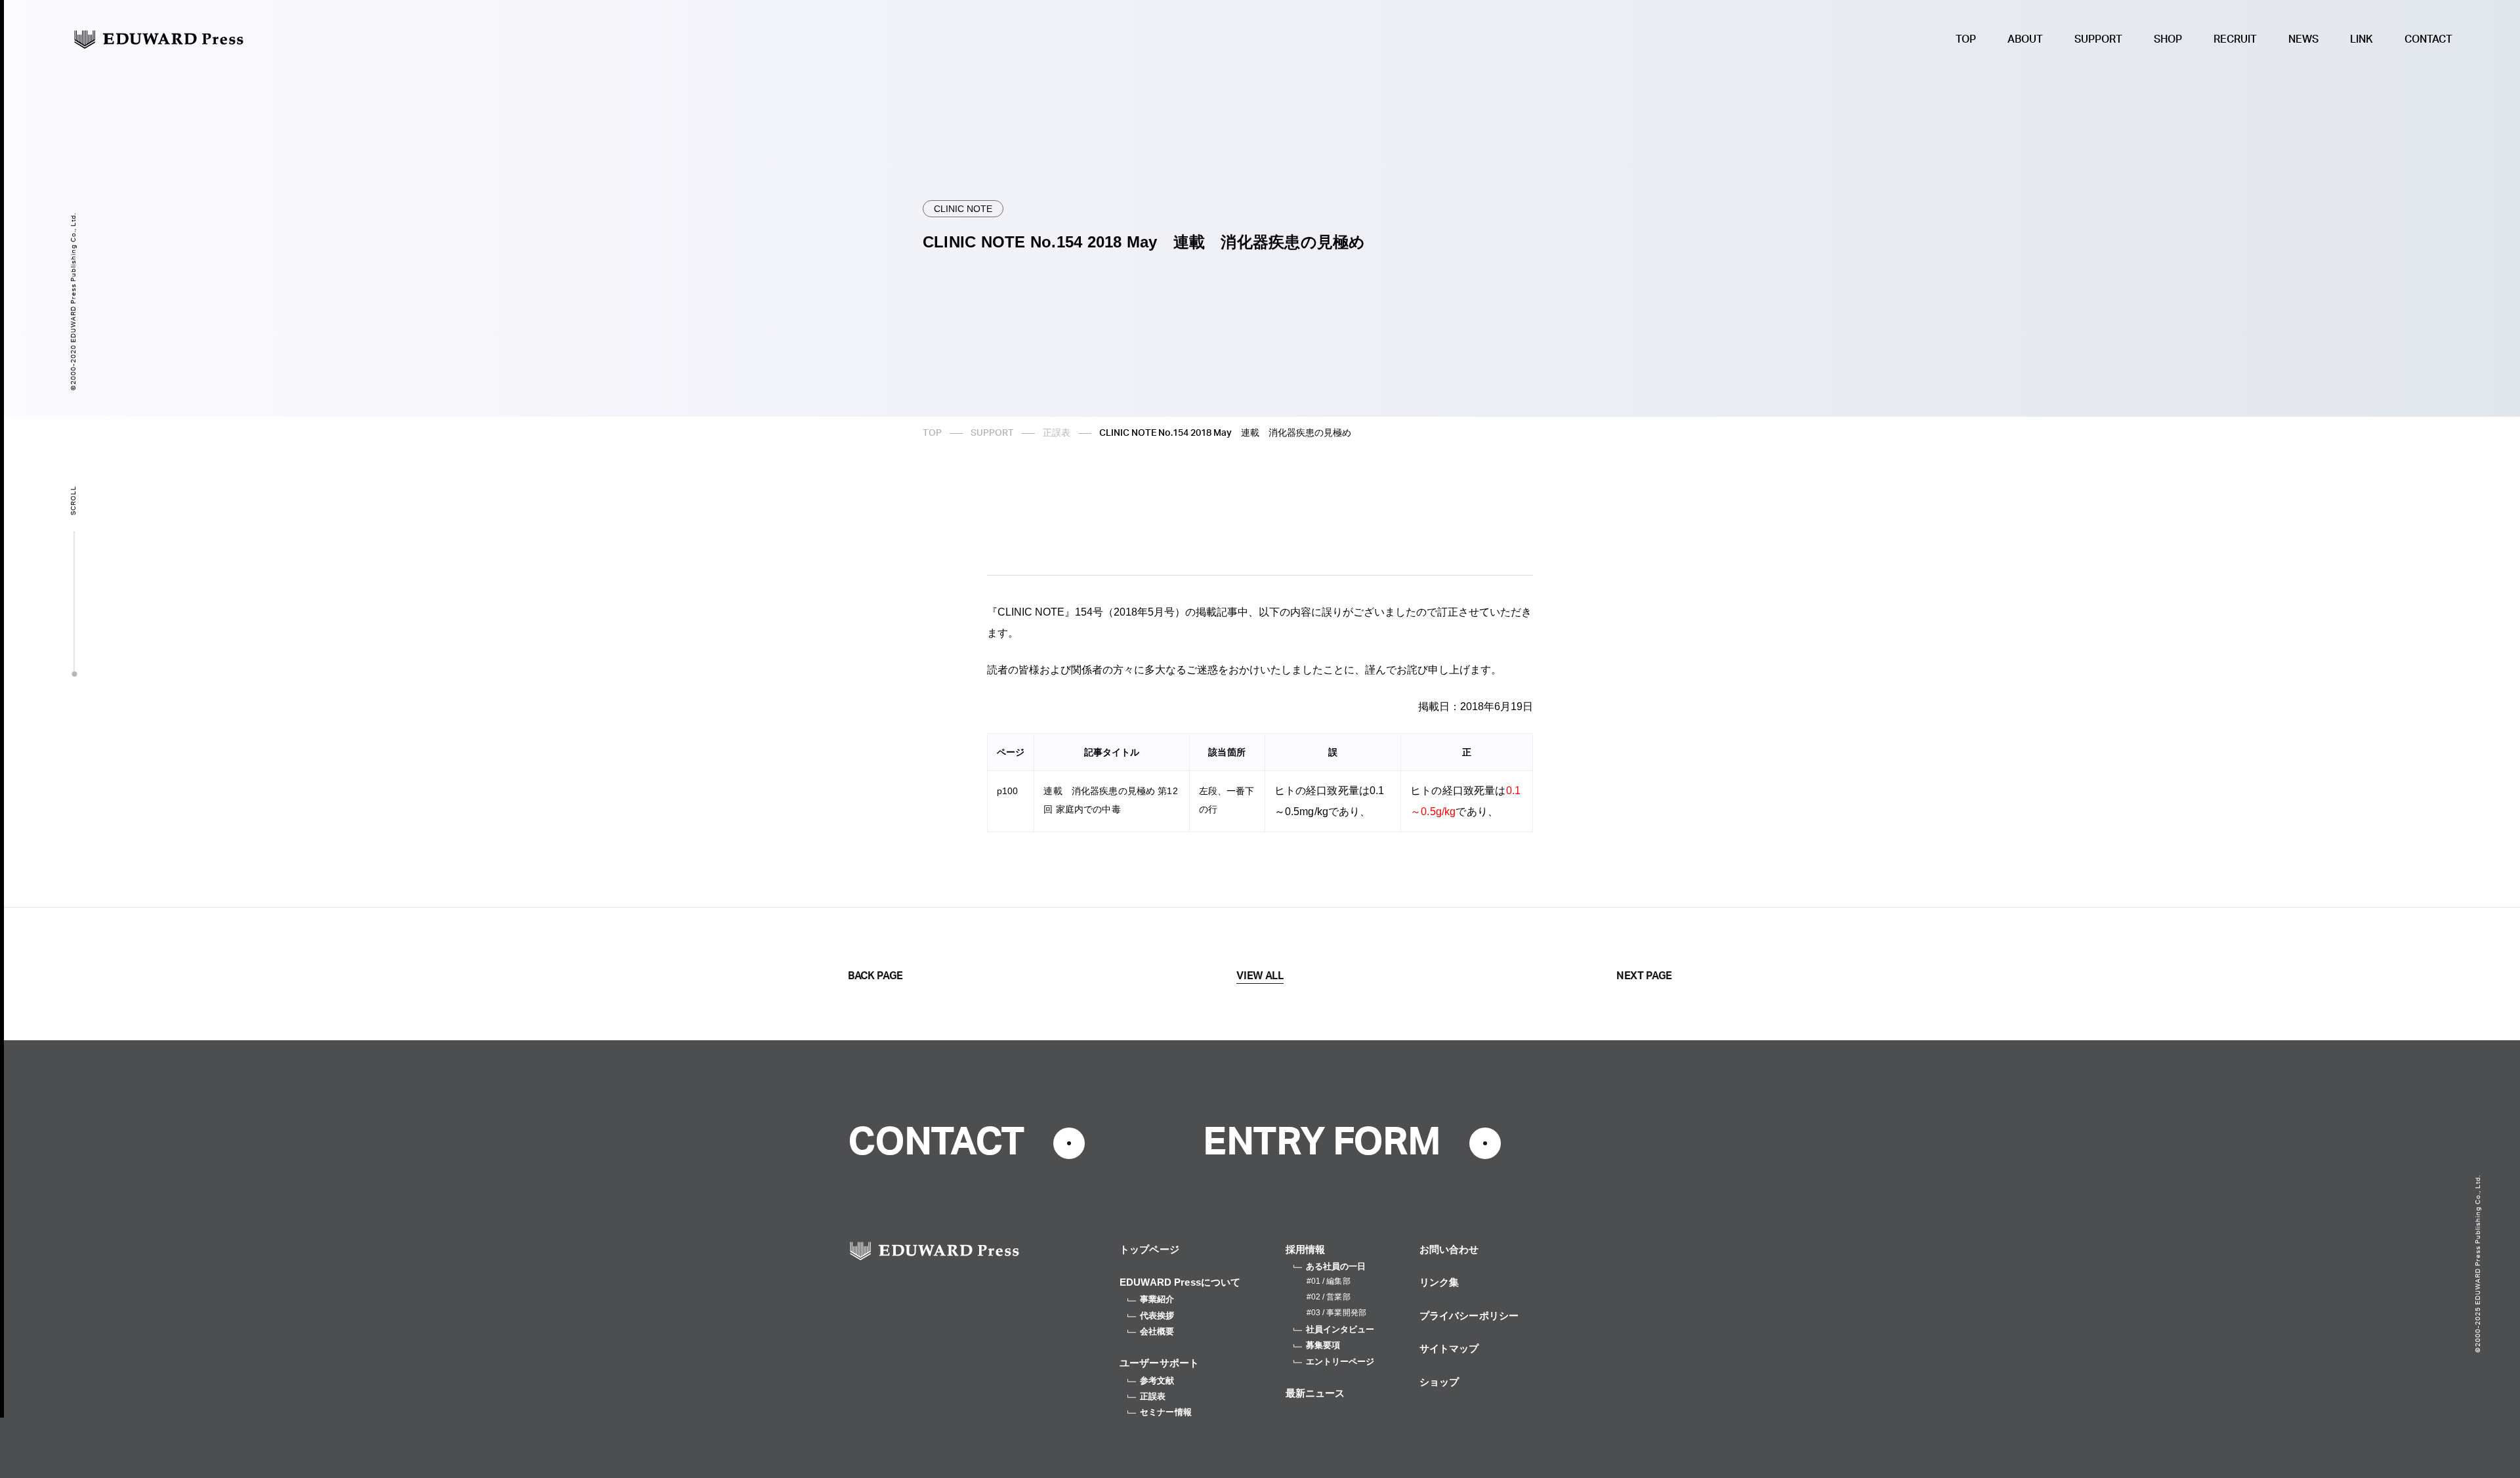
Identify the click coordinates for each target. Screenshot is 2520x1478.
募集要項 (1323, 1345)
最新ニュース (1315, 1393)
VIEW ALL (1260, 976)
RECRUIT (2235, 39)
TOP (1966, 39)
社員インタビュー (1340, 1329)
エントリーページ (1340, 1362)
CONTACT (2428, 39)
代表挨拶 (1157, 1316)
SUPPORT (2098, 39)
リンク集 (1439, 1282)
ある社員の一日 (1336, 1266)
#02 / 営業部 (1329, 1297)
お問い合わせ (1449, 1249)
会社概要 (1157, 1331)
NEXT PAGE (1644, 976)
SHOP (2168, 39)
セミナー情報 (1166, 1412)
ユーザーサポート (1159, 1363)
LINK (2362, 39)
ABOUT (2025, 39)
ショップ (1439, 1382)
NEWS (2303, 39)
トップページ (1149, 1249)
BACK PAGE (875, 976)
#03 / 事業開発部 (1336, 1313)
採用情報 (1306, 1249)
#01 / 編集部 (1329, 1281)
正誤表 (1057, 433)
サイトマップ (1449, 1348)
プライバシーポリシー (1469, 1316)
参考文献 (1157, 1381)
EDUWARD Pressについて (1180, 1282)
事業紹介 (1157, 1299)
